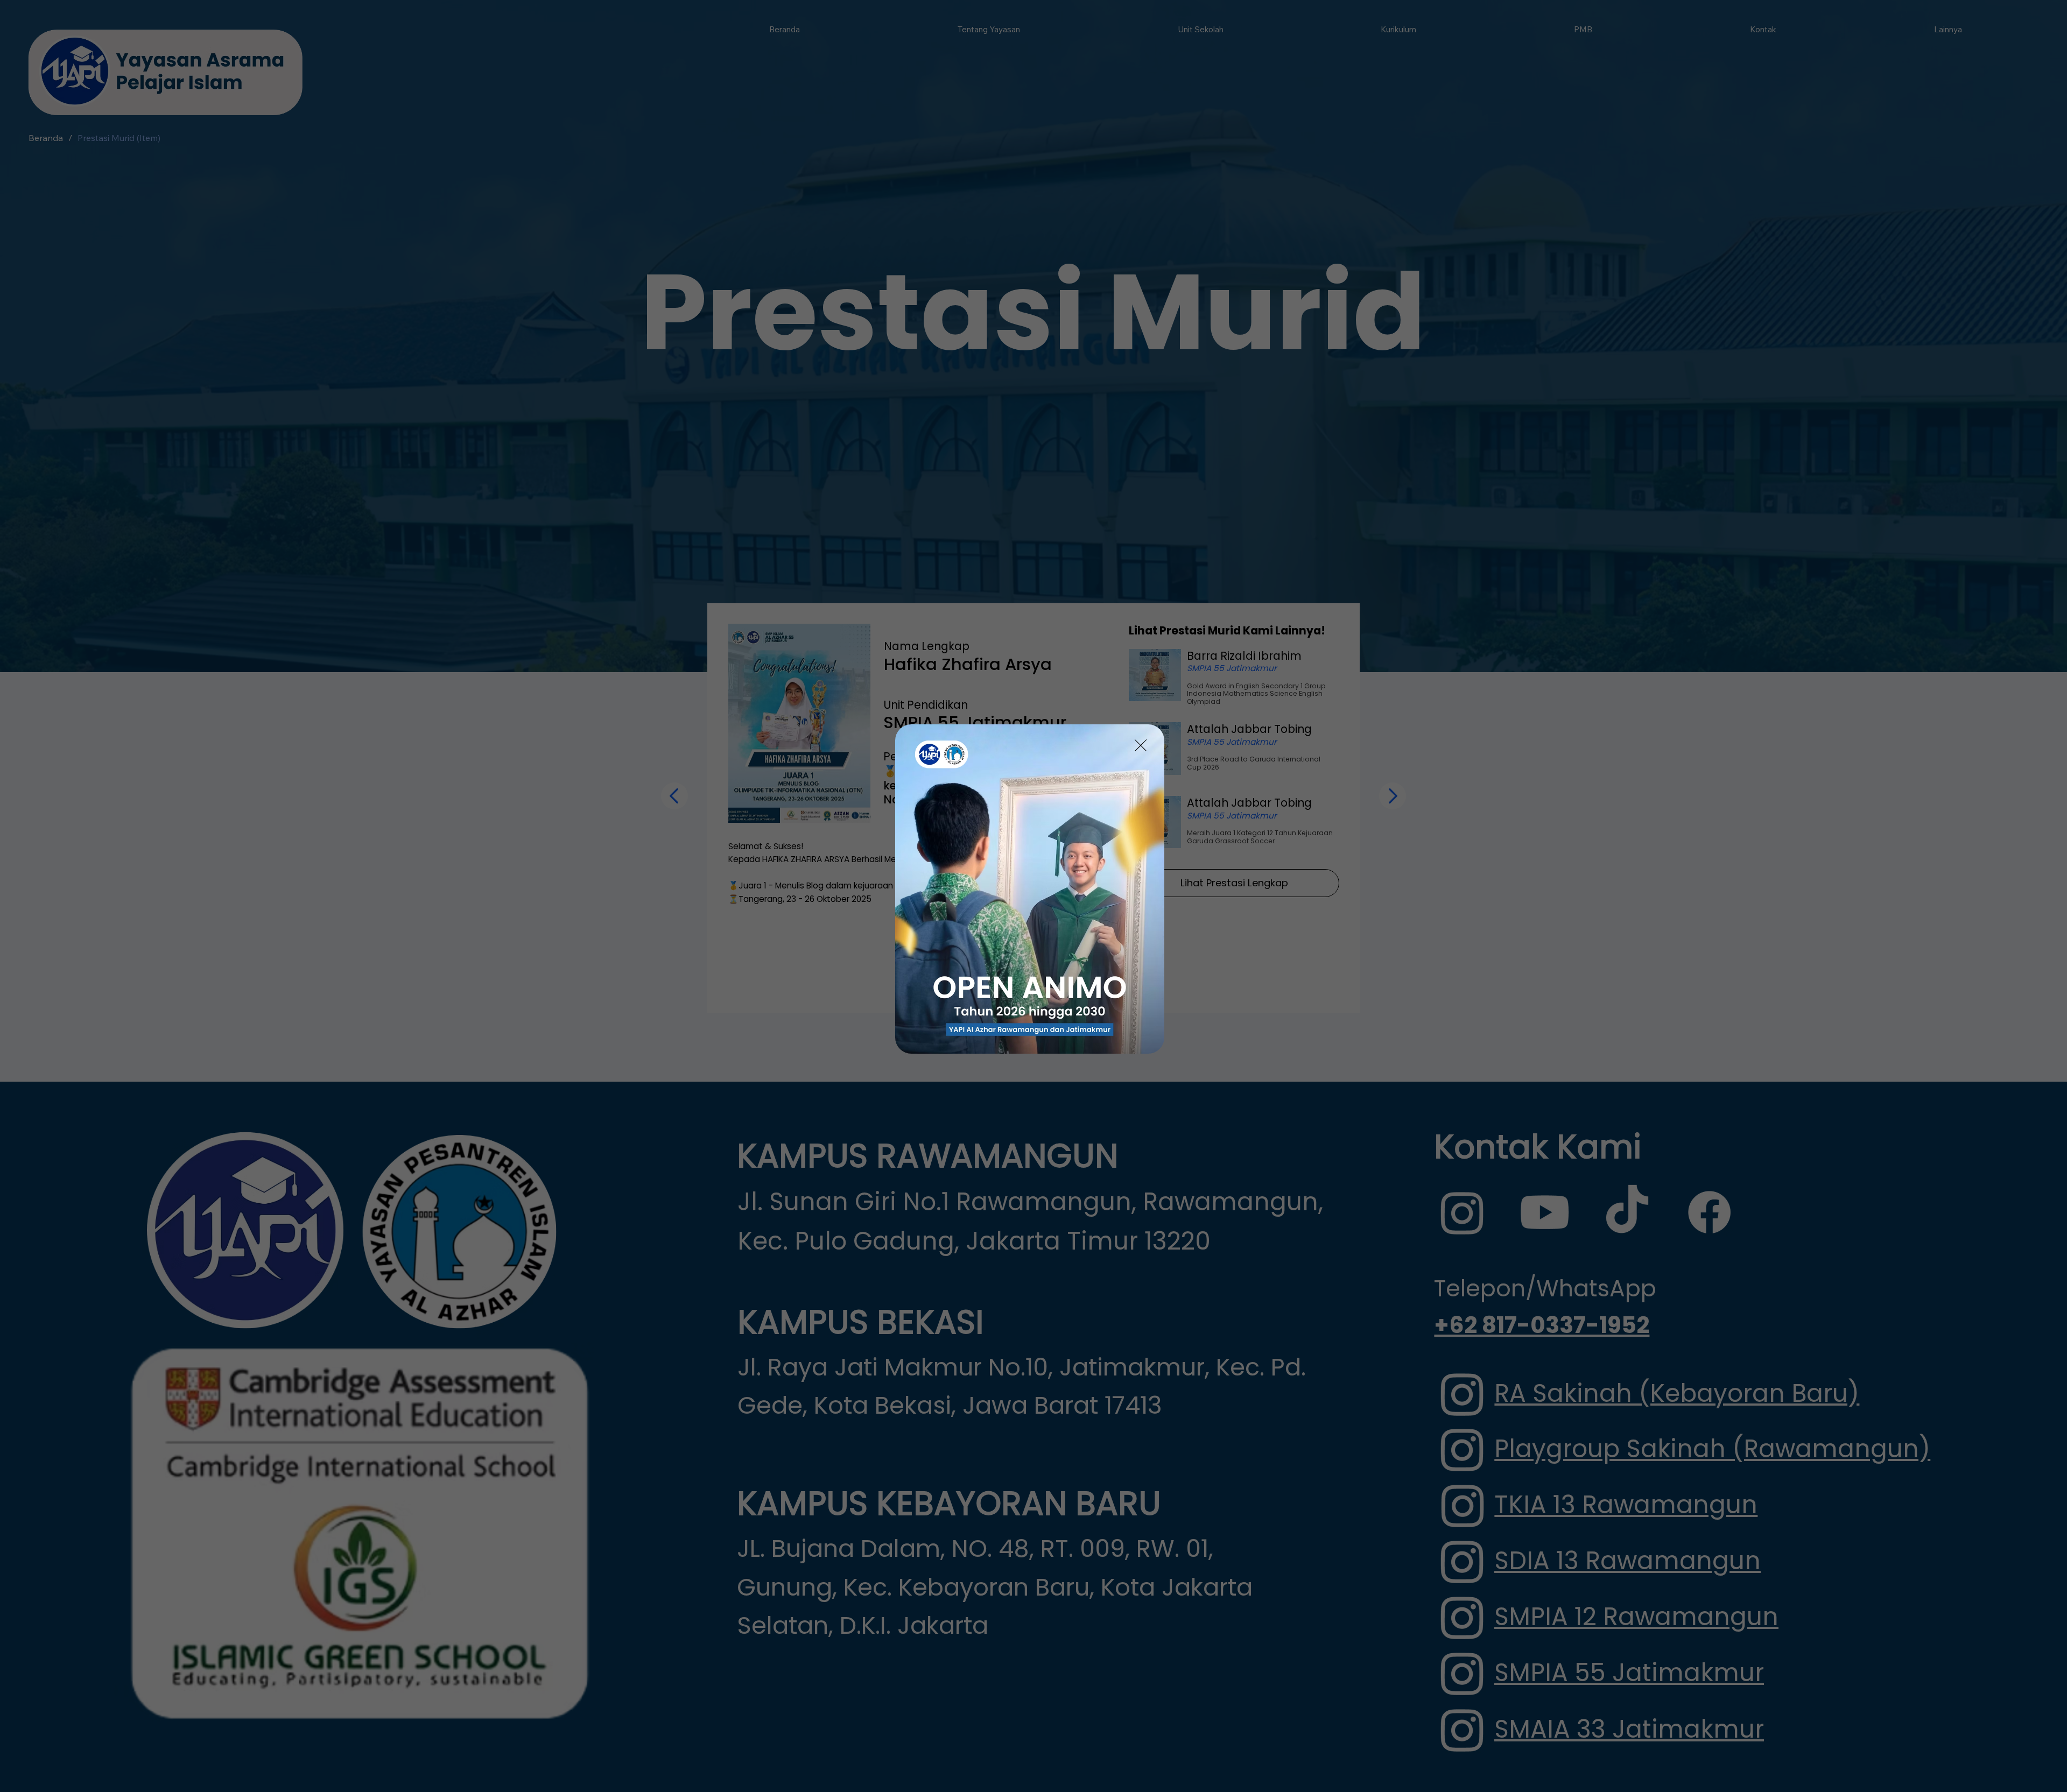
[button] (1141, 746)
